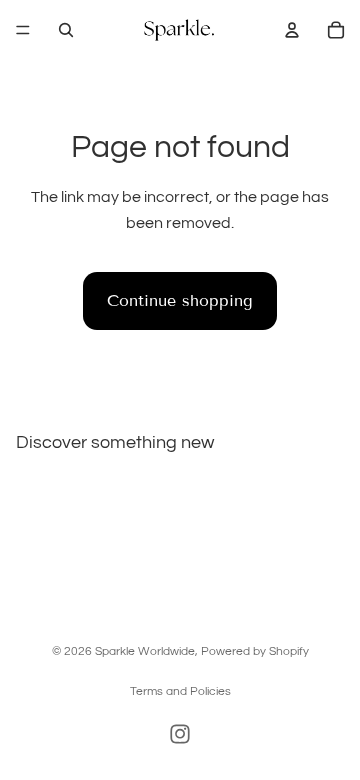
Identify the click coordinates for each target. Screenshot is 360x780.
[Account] (292, 30)
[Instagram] (180, 734)
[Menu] (23, 30)
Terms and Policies (180, 691)
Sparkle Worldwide (145, 651)
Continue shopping (180, 300)
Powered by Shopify (255, 651)
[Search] (66, 30)
